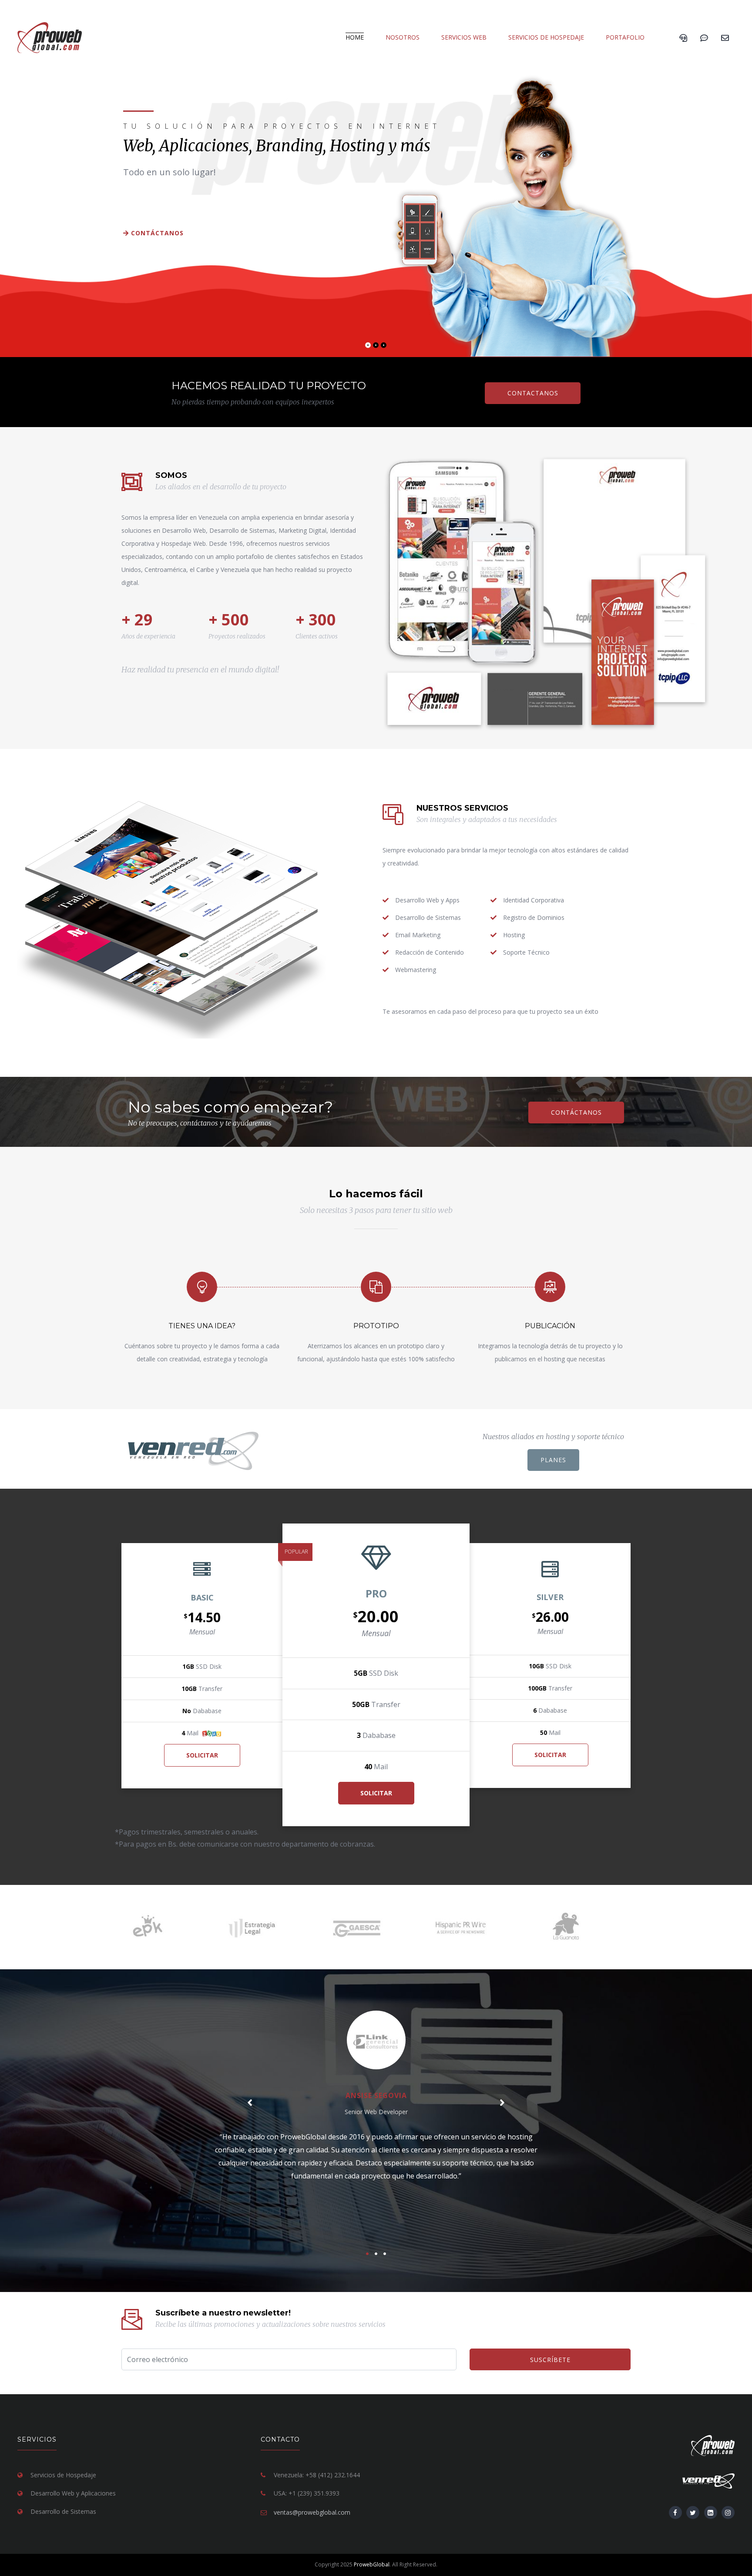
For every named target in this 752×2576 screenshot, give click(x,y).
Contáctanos (156, 233)
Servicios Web (464, 37)
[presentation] (250, 2102)
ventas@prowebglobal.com (312, 2512)
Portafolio (625, 37)
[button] (367, 2254)
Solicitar (202, 1755)
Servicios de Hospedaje (546, 37)
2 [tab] (377, 347)
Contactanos (533, 393)
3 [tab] (385, 347)
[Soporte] (704, 37)
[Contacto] (725, 37)
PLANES (553, 1460)
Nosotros (403, 37)
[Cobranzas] (683, 37)
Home (355, 37)
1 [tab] (369, 347)
